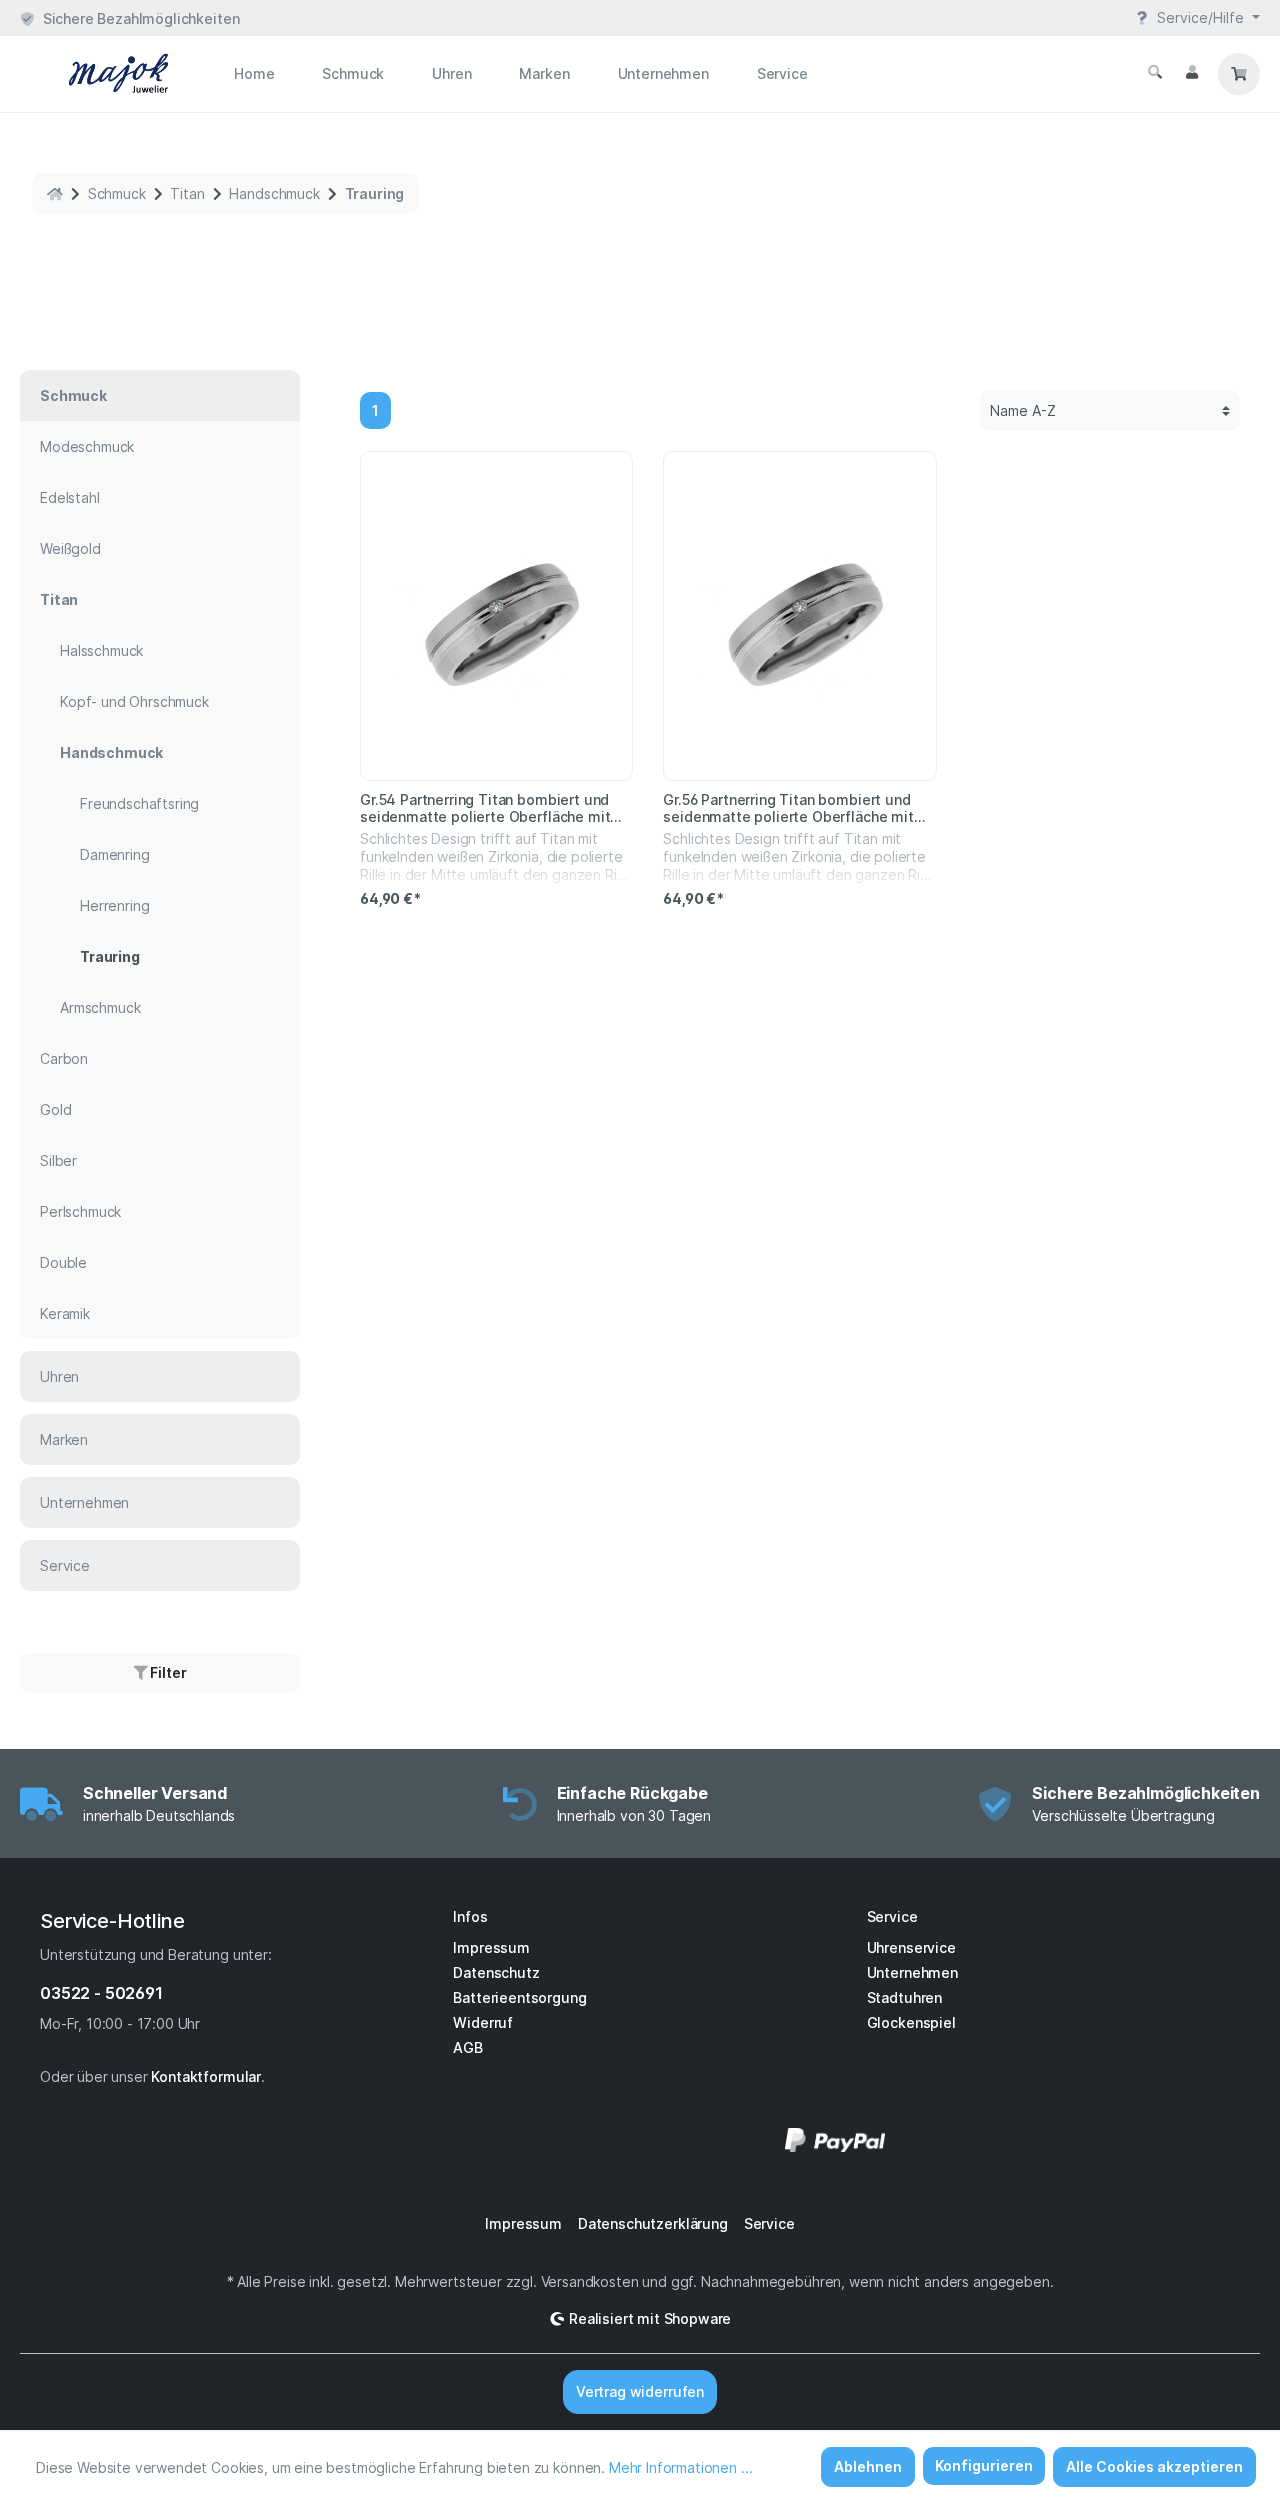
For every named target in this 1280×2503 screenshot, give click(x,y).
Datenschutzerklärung (653, 2223)
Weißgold (70, 548)
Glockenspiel (911, 2022)
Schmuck (73, 395)
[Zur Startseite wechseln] (95, 73)
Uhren (59, 1376)
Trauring (110, 956)
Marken (64, 1439)
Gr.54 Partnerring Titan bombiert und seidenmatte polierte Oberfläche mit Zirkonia (485, 808)
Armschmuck (100, 1007)
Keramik (65, 1313)
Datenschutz (496, 1972)
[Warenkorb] (1239, 74)
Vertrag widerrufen (640, 2391)
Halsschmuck (101, 650)
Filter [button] (166, 1672)
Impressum (491, 1947)
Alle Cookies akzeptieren (1154, 2466)
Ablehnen (868, 2466)
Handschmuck (111, 752)
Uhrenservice (911, 1947)
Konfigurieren (984, 2465)
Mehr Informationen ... (680, 2467)
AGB (468, 2047)
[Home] (55, 193)
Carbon (64, 1058)
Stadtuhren (904, 1997)
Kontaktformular (206, 2076)
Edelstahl (70, 497)
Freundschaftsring (139, 803)
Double (63, 1262)
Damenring (115, 854)
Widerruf (483, 2022)
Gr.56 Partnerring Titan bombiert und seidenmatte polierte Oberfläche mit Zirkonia (788, 808)
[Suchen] (1155, 72)
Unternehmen (84, 1502)
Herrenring (114, 905)
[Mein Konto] (1192, 72)
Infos (470, 1916)
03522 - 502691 (101, 1993)
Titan (59, 599)
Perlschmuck (80, 1211)
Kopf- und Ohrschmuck (134, 701)
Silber (58, 1160)
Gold (55, 1109)
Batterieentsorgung (519, 1997)
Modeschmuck (87, 446)
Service (65, 1565)
